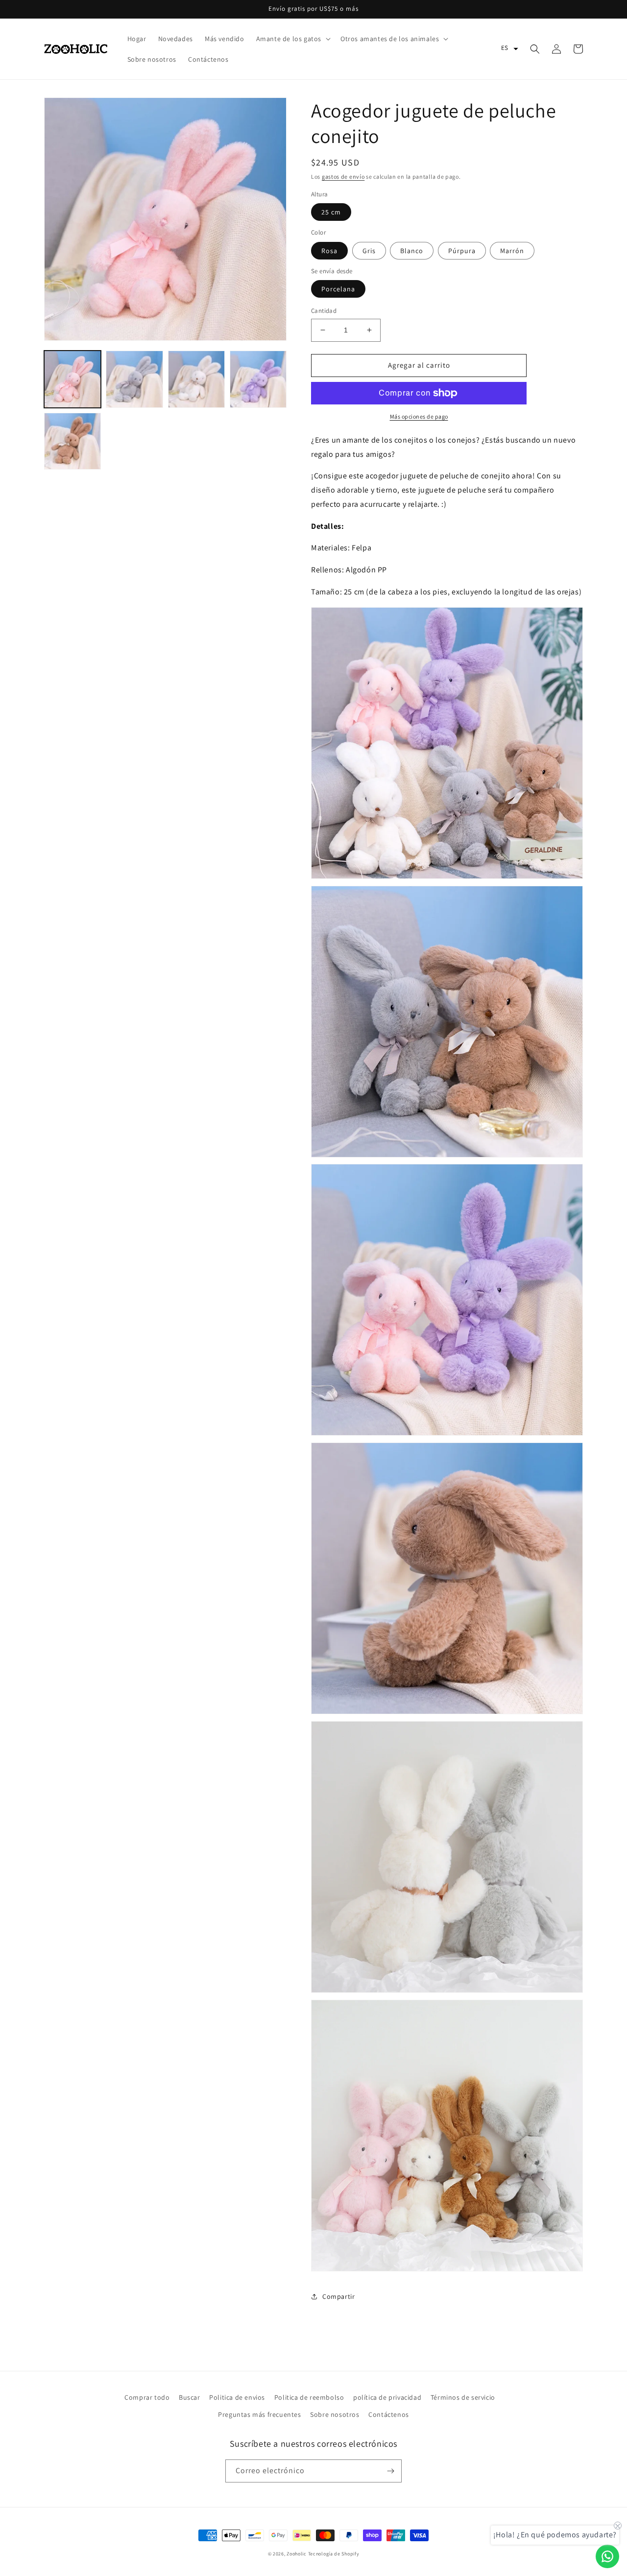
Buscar (190, 2397)
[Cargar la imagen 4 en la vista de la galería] (258, 379)
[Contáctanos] (607, 2556)
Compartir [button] (338, 2296)
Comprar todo (147, 2397)
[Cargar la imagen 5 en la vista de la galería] (72, 441)
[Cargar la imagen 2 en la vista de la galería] (134, 379)
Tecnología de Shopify (334, 2554)
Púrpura (462, 251)
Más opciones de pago (419, 416)
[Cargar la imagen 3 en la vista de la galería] (196, 379)
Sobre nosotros (335, 2414)
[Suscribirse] (390, 2471)
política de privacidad (387, 2397)
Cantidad (324, 311)
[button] (292, 39)
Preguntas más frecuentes (259, 2414)
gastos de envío (343, 177)
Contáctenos (389, 2414)
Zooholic (297, 2554)
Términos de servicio (463, 2397)
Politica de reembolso (309, 2397)
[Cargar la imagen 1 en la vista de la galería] (72, 379)
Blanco (412, 251)
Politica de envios (237, 2397)
